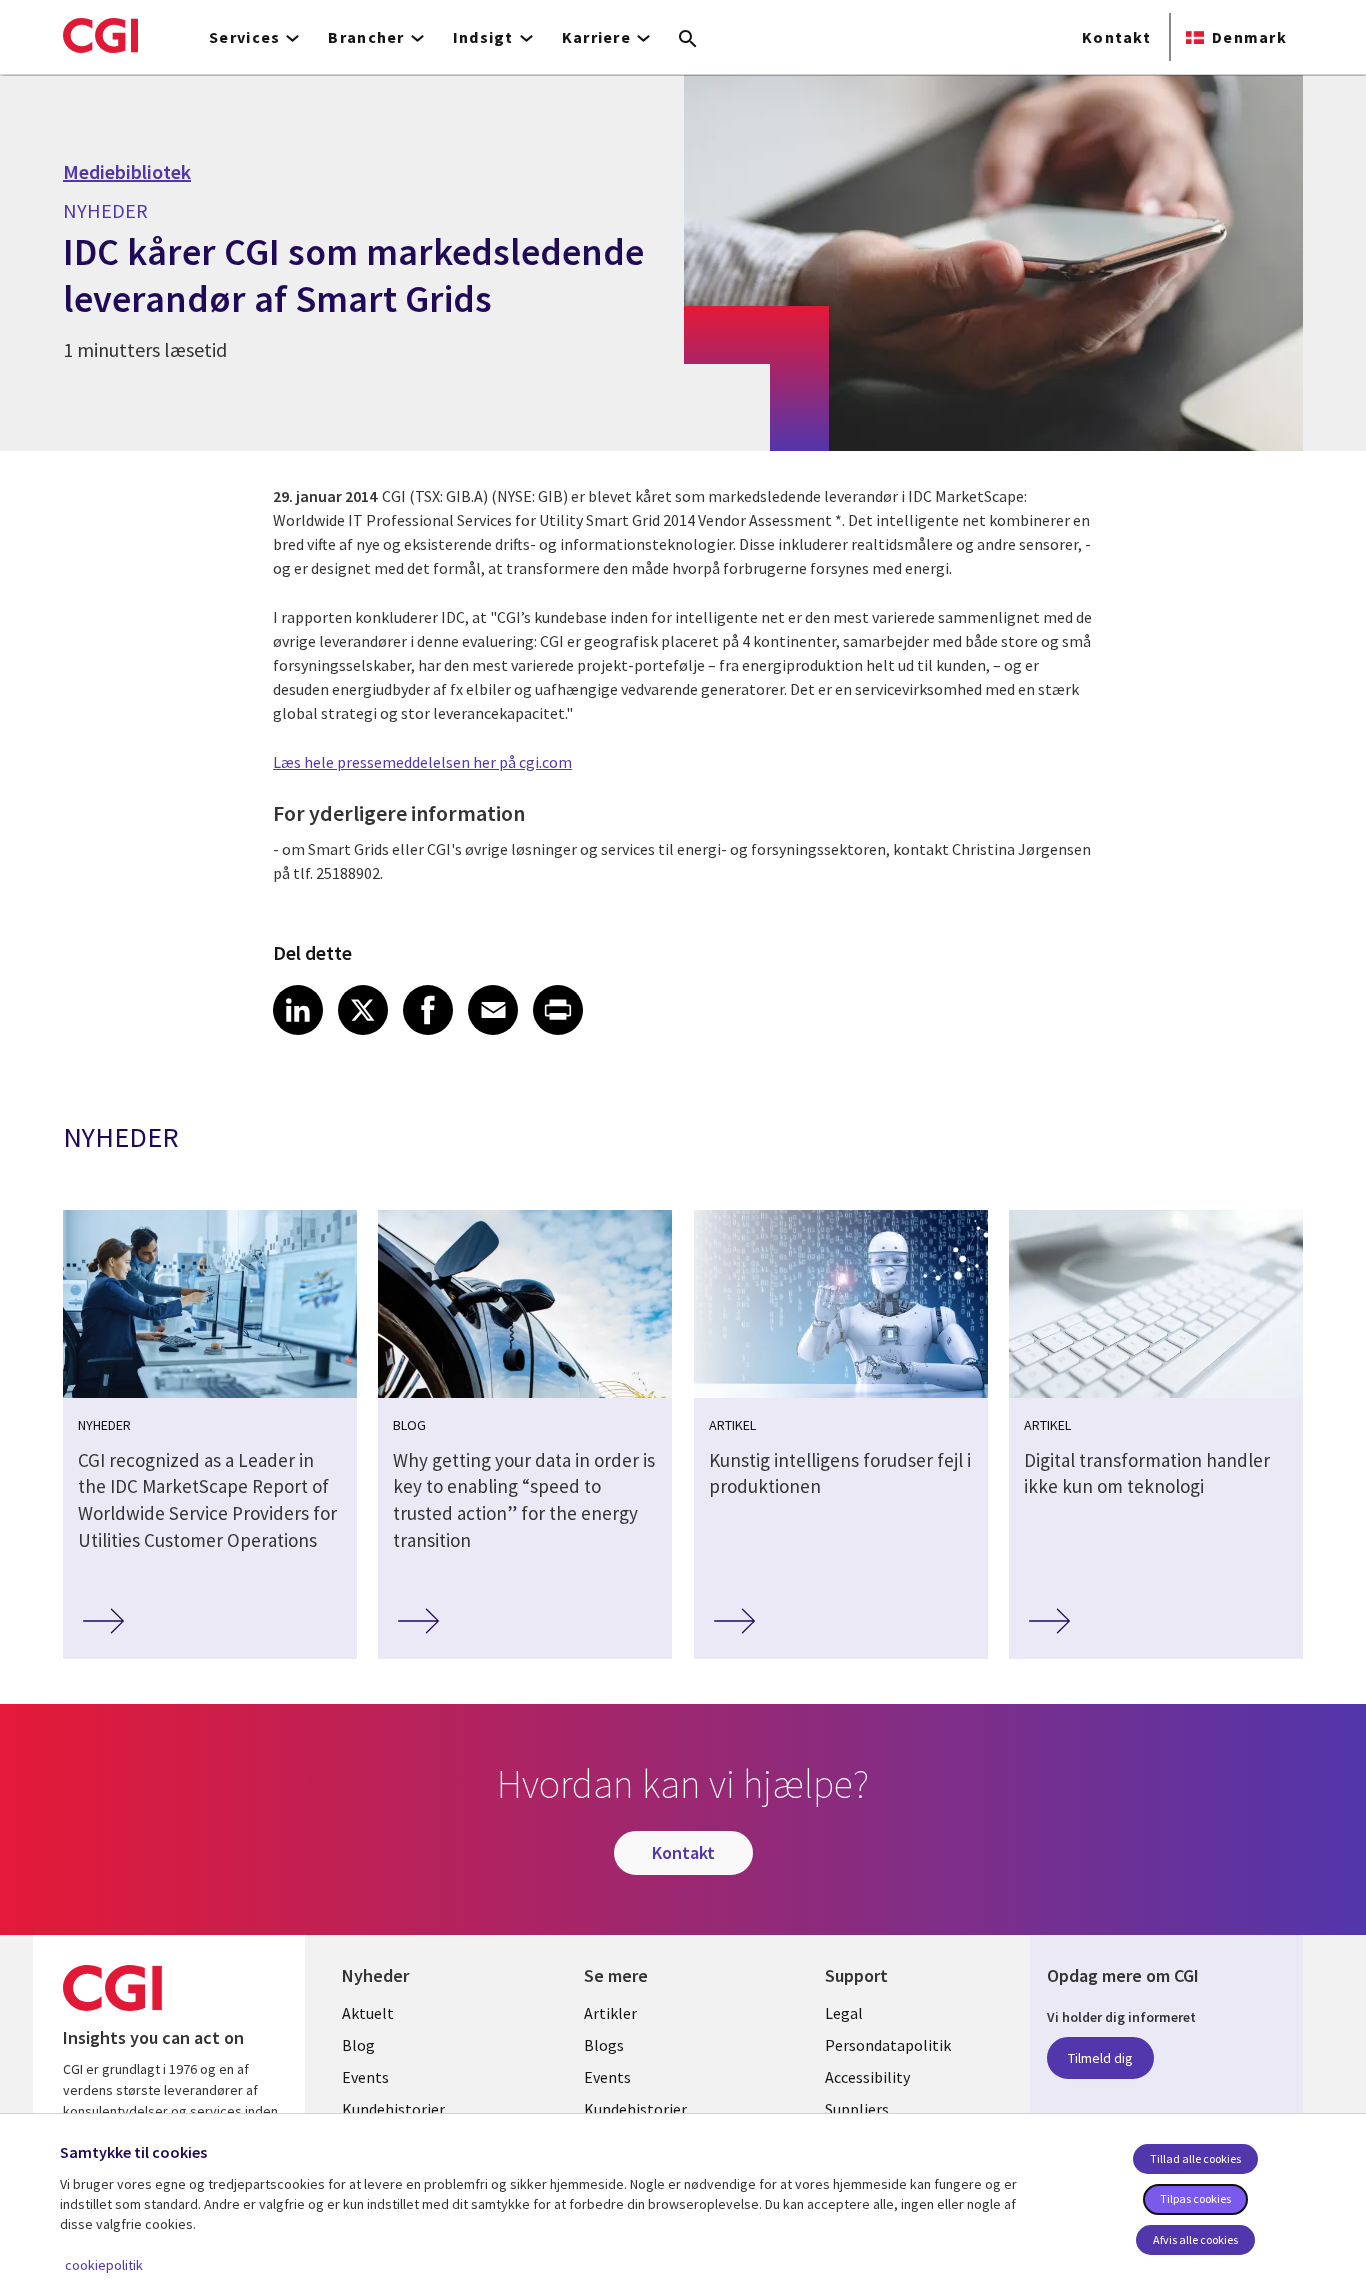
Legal (844, 2013)
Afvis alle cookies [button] (1195, 2239)
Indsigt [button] (483, 37)
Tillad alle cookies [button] (1195, 2158)
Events (365, 2077)
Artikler (610, 2013)
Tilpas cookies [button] (1195, 2198)
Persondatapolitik (888, 2045)
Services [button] (244, 37)
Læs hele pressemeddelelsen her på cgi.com (422, 762)
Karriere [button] (596, 37)
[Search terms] (688, 40)
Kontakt (1116, 37)
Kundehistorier (393, 2109)
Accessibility (867, 2077)
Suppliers (857, 2109)
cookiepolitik (104, 2265)
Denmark (1249, 37)
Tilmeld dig (1100, 2058)
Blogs (604, 2045)
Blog (358, 2045)
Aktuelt (368, 2013)
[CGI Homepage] (100, 35)
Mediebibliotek (127, 172)
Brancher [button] (366, 37)
